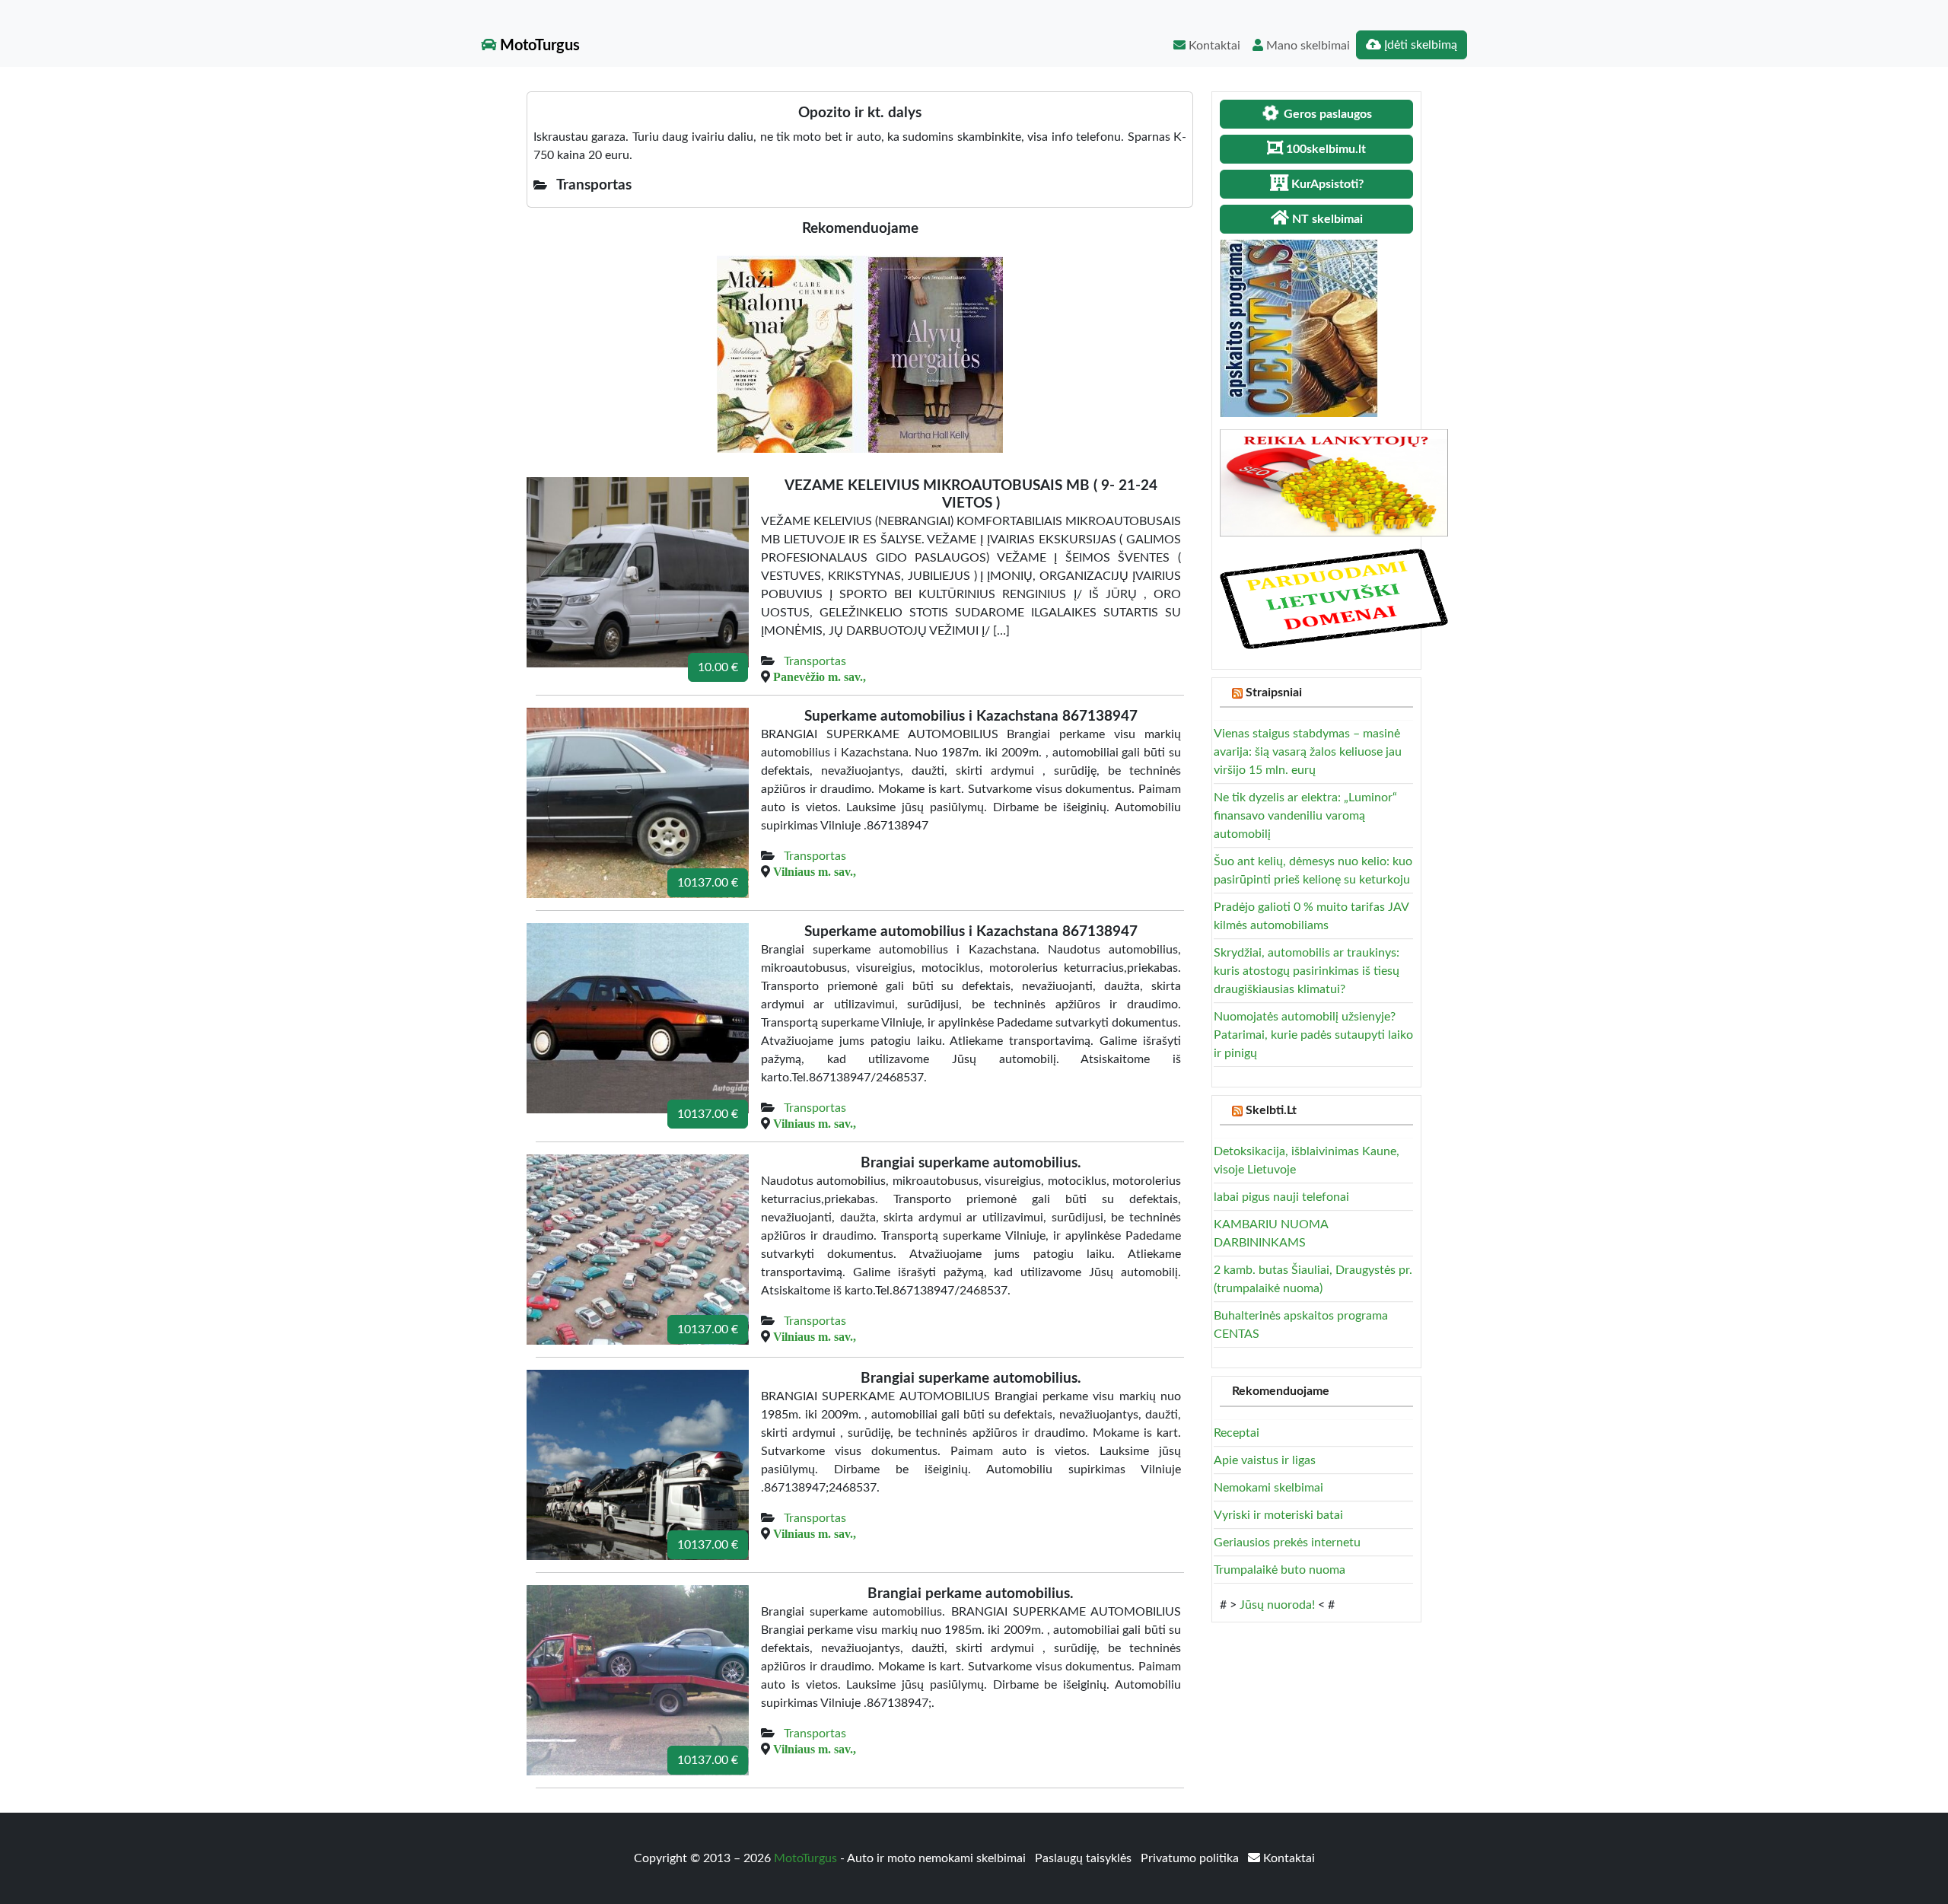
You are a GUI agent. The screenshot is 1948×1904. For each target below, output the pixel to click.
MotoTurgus (538, 46)
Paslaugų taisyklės (1085, 1858)
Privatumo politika (1191, 1858)
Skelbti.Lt (1271, 1110)
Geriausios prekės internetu (1287, 1543)
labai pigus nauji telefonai (1281, 1197)
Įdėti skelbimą (1419, 45)
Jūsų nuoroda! (1277, 1605)
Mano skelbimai (1307, 46)
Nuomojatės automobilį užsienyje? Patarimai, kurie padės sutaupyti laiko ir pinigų (1313, 1035)
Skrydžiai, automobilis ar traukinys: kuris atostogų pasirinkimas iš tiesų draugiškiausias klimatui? (1307, 971)
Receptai (1237, 1433)
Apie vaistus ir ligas (1265, 1460)
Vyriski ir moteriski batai (1278, 1515)
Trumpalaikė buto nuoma (1280, 1570)
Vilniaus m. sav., (815, 871)
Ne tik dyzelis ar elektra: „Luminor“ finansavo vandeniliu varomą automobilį (1305, 816)
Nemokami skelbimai (1268, 1488)
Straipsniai (1274, 693)
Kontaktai (1213, 46)
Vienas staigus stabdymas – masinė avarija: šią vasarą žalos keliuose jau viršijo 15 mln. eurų (1308, 752)
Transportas (815, 661)
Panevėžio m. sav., (820, 677)
